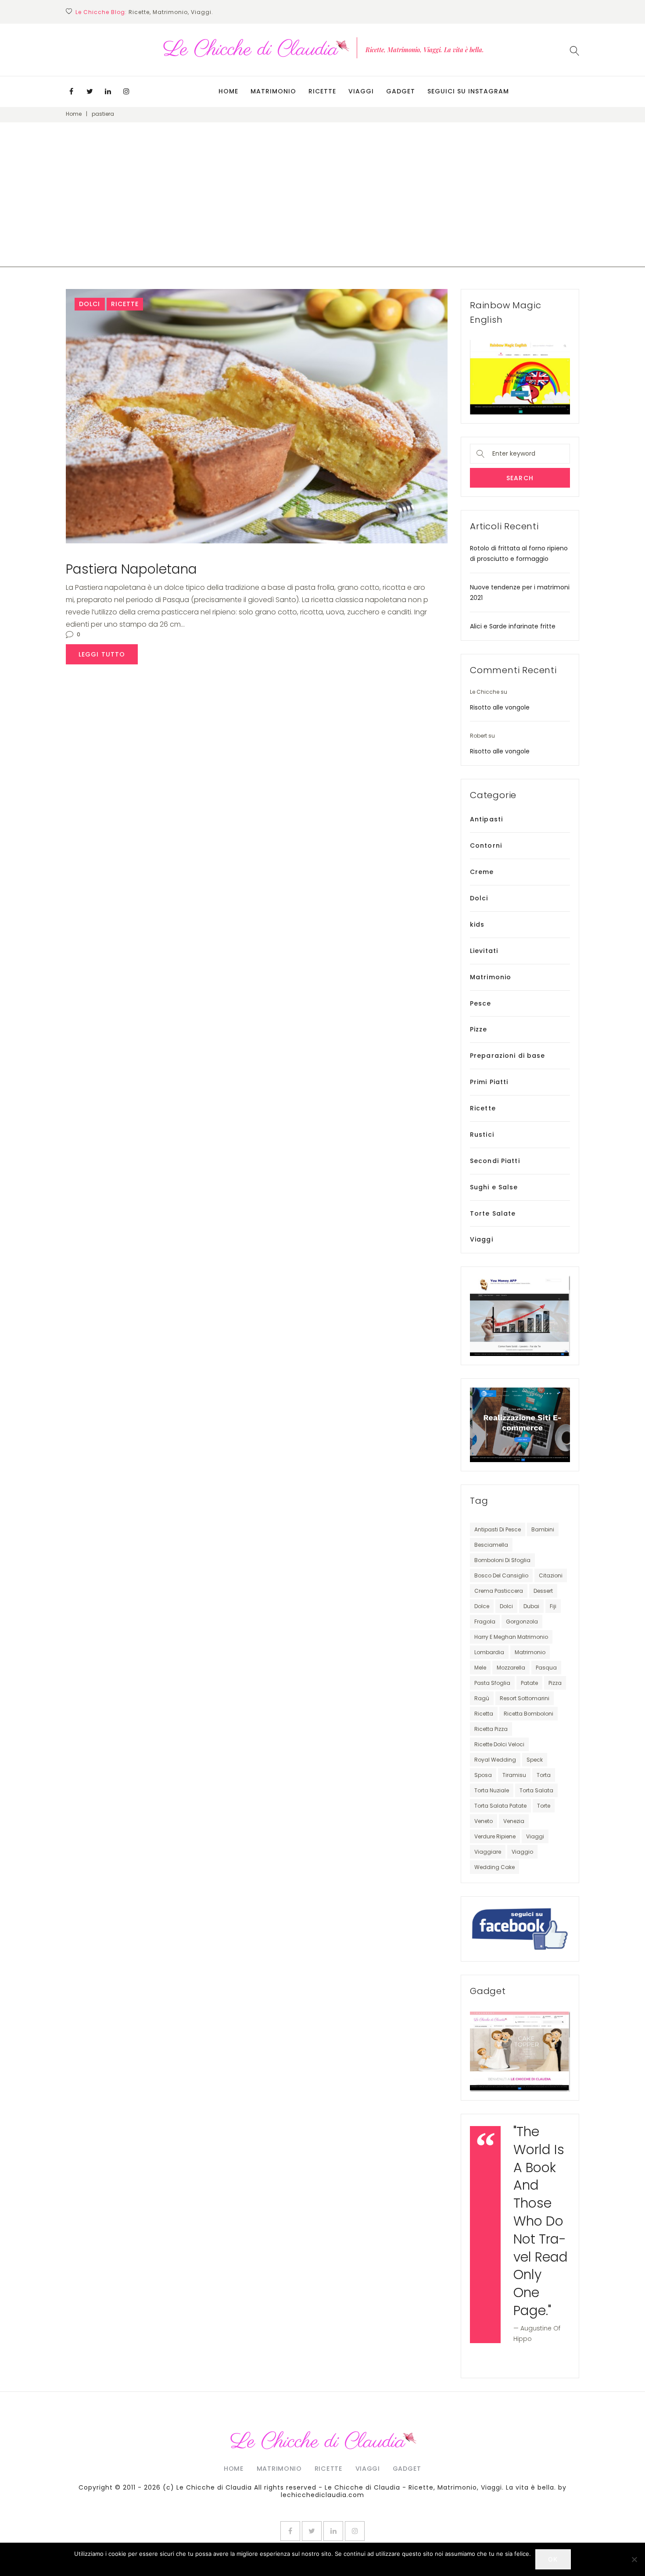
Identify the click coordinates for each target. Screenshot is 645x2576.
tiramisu (514, 1775)
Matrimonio (273, 91)
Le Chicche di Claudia (214, 2487)
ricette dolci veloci (499, 1744)
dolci (506, 1606)
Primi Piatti (489, 1082)
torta (544, 1775)
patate (529, 1683)
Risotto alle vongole (500, 707)
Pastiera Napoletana (131, 569)
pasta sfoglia (492, 1683)
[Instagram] (126, 91)
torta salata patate (500, 1806)
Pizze (479, 1029)
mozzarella (511, 1668)
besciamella (491, 1545)
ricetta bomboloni (529, 1714)
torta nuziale (492, 1790)
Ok (553, 2559)
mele (480, 1668)
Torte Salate (493, 1213)
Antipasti (486, 819)
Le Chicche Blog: (101, 12)
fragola (485, 1622)
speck (535, 1760)
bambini (543, 1529)
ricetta (484, 1714)
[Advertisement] (322, 206)
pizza (555, 1683)
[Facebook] (71, 91)
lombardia (489, 1652)
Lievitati (484, 951)
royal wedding (495, 1760)
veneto (484, 1821)
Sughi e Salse (494, 1187)
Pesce (481, 1003)
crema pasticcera (499, 1591)
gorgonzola (522, 1622)
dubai (531, 1606)
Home (228, 91)
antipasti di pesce (498, 1529)
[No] (634, 2559)
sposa (483, 1775)
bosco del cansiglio (501, 1575)
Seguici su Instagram (468, 91)
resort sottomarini (525, 1698)
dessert (543, 1591)
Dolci (90, 304)
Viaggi (361, 91)
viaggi (535, 1836)
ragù (482, 1698)
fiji (553, 1606)
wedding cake (494, 1867)
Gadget (401, 91)
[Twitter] (90, 91)
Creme (482, 872)
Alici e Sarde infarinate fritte (513, 626)
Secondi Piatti (495, 1161)
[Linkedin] (108, 91)
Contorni (486, 846)
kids (477, 924)
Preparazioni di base (507, 1056)
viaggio (522, 1852)
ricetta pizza (491, 1729)
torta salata (536, 1790)
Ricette (322, 91)
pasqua (546, 1668)
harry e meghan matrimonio (511, 1637)
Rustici (482, 1135)
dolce (482, 1606)
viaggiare (488, 1852)
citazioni (551, 1575)
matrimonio (530, 1652)
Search (520, 478)
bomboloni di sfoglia (502, 1560)
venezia (514, 1821)
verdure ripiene (495, 1836)
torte (544, 1806)
